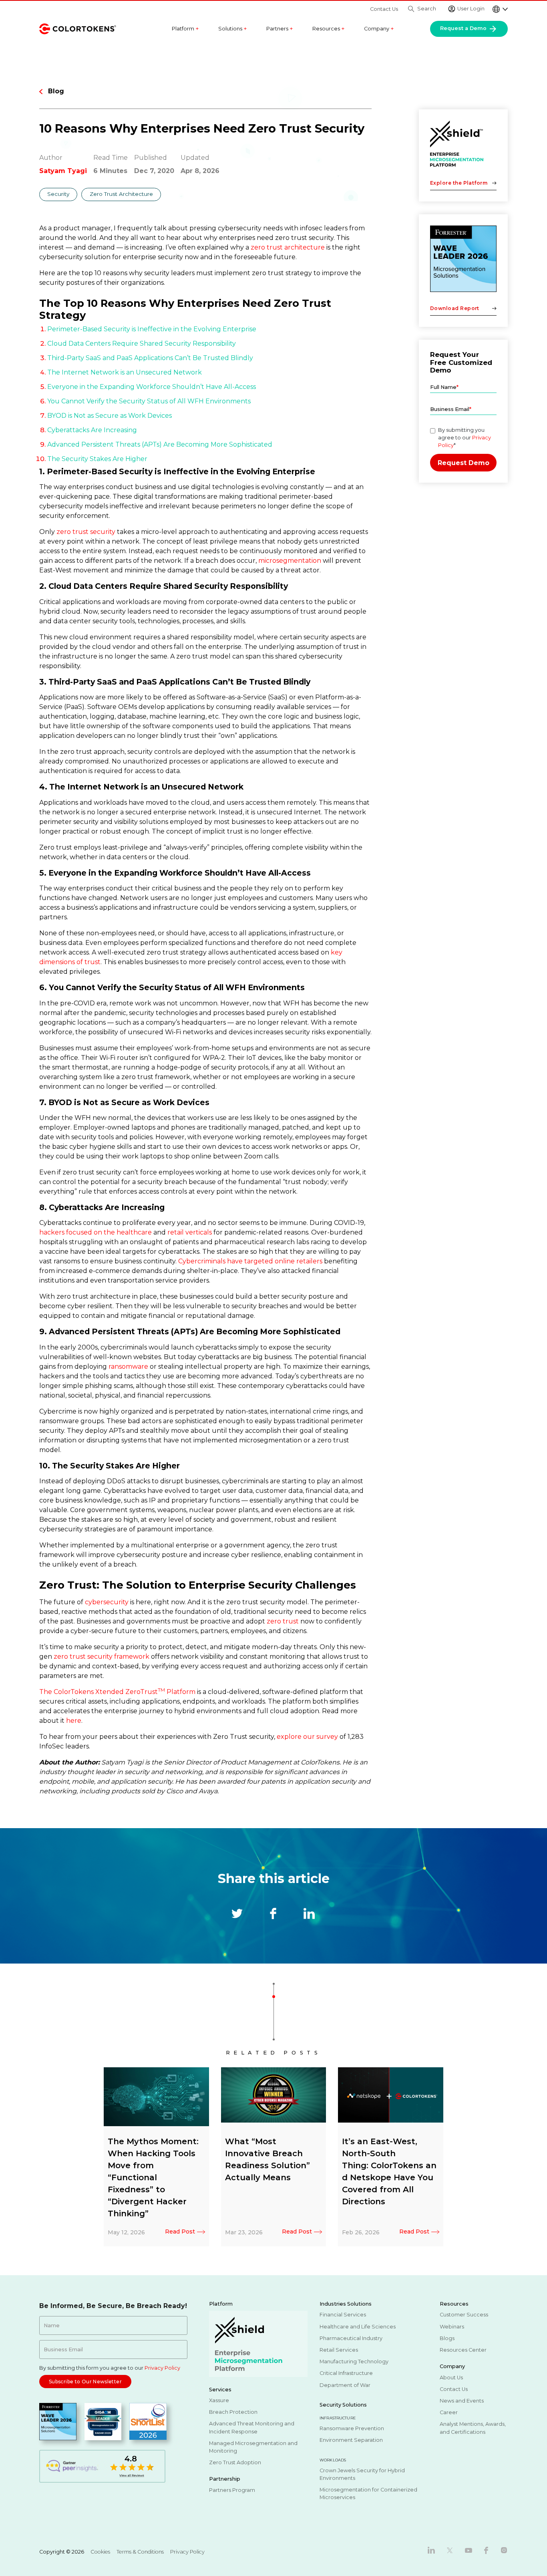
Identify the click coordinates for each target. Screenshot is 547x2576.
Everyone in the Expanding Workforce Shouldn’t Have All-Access (152, 387)
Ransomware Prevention (352, 2428)
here (74, 1721)
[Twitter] (450, 2550)
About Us (451, 2377)
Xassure (219, 2400)
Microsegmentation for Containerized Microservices (368, 2493)
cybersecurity (107, 1602)
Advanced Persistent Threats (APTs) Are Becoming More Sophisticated (160, 444)
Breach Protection (233, 2412)
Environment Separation (351, 2440)
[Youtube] (469, 2550)
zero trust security (86, 532)
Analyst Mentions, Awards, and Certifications (473, 2428)
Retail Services (339, 2350)
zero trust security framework (102, 1657)
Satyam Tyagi (63, 171)
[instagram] (504, 2550)
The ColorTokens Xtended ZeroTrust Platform (117, 1692)
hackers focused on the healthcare (96, 1232)
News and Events (462, 2401)
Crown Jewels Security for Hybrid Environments (362, 2474)
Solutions (233, 29)
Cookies (100, 2552)
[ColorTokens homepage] (78, 28)
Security (58, 194)
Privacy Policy (162, 2368)
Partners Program (232, 2490)
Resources (329, 29)
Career (449, 2412)
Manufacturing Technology (354, 2362)
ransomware (128, 1367)
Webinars (452, 2326)
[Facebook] (486, 2550)
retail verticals (190, 1232)
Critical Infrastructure (346, 2373)
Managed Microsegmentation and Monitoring (253, 2447)
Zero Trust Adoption (235, 2462)
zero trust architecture (288, 247)
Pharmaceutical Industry (351, 2338)
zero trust (283, 1621)
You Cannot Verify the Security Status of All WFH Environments (149, 401)
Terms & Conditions (140, 2552)
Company (379, 29)
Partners (280, 29)
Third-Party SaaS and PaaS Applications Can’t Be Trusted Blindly (150, 358)
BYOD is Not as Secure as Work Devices (110, 416)
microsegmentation (290, 561)
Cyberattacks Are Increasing (92, 430)
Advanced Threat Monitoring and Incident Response (252, 2427)
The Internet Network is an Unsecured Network (125, 372)
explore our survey (307, 1737)
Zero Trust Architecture (121, 194)
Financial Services (343, 2315)
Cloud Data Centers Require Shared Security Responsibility (142, 343)
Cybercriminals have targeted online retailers (250, 1261)
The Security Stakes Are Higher (97, 459)
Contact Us (384, 9)
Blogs (447, 2338)
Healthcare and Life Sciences (358, 2326)
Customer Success (464, 2315)
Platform (185, 29)
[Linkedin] (431, 2550)
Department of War (345, 2385)
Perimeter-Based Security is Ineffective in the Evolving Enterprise (152, 329)
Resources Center (463, 2350)
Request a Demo (464, 28)
